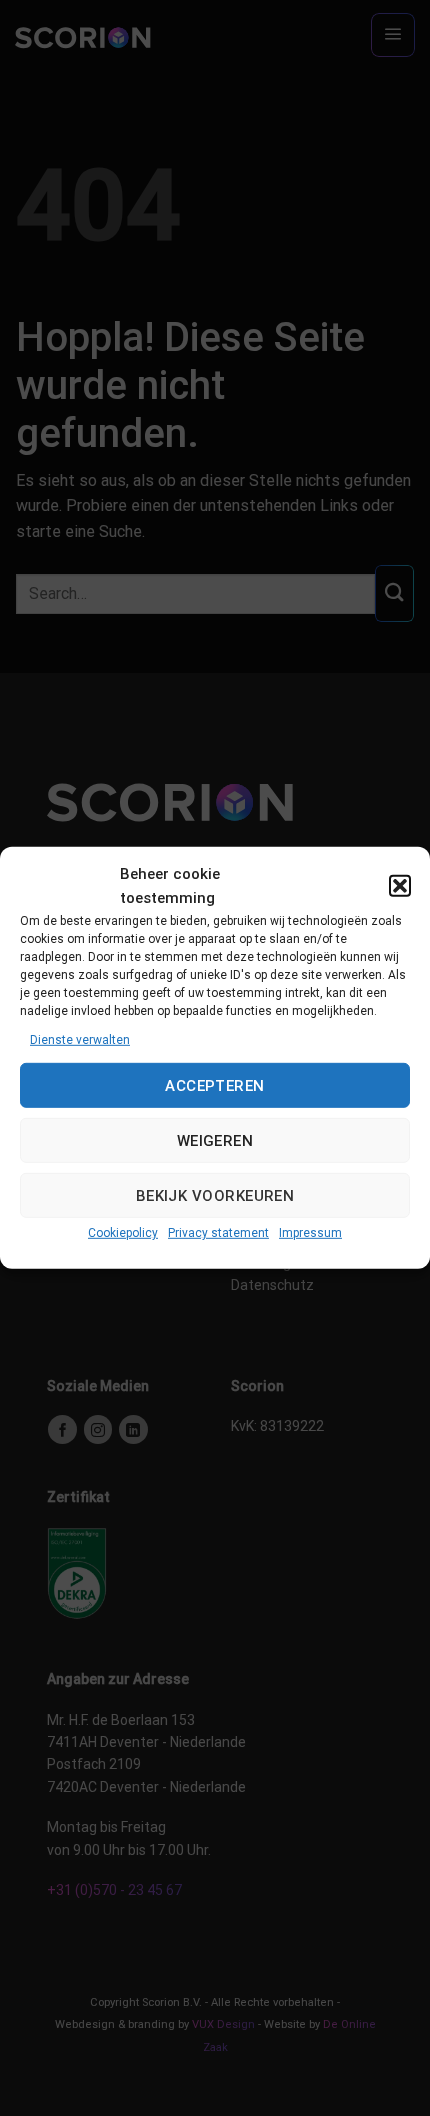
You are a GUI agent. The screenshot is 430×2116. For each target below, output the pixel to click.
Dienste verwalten (80, 1040)
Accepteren (215, 1086)
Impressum (310, 1233)
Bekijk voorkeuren (215, 1196)
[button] (400, 886)
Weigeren (215, 1141)
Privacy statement (218, 1233)
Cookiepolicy (123, 1233)
